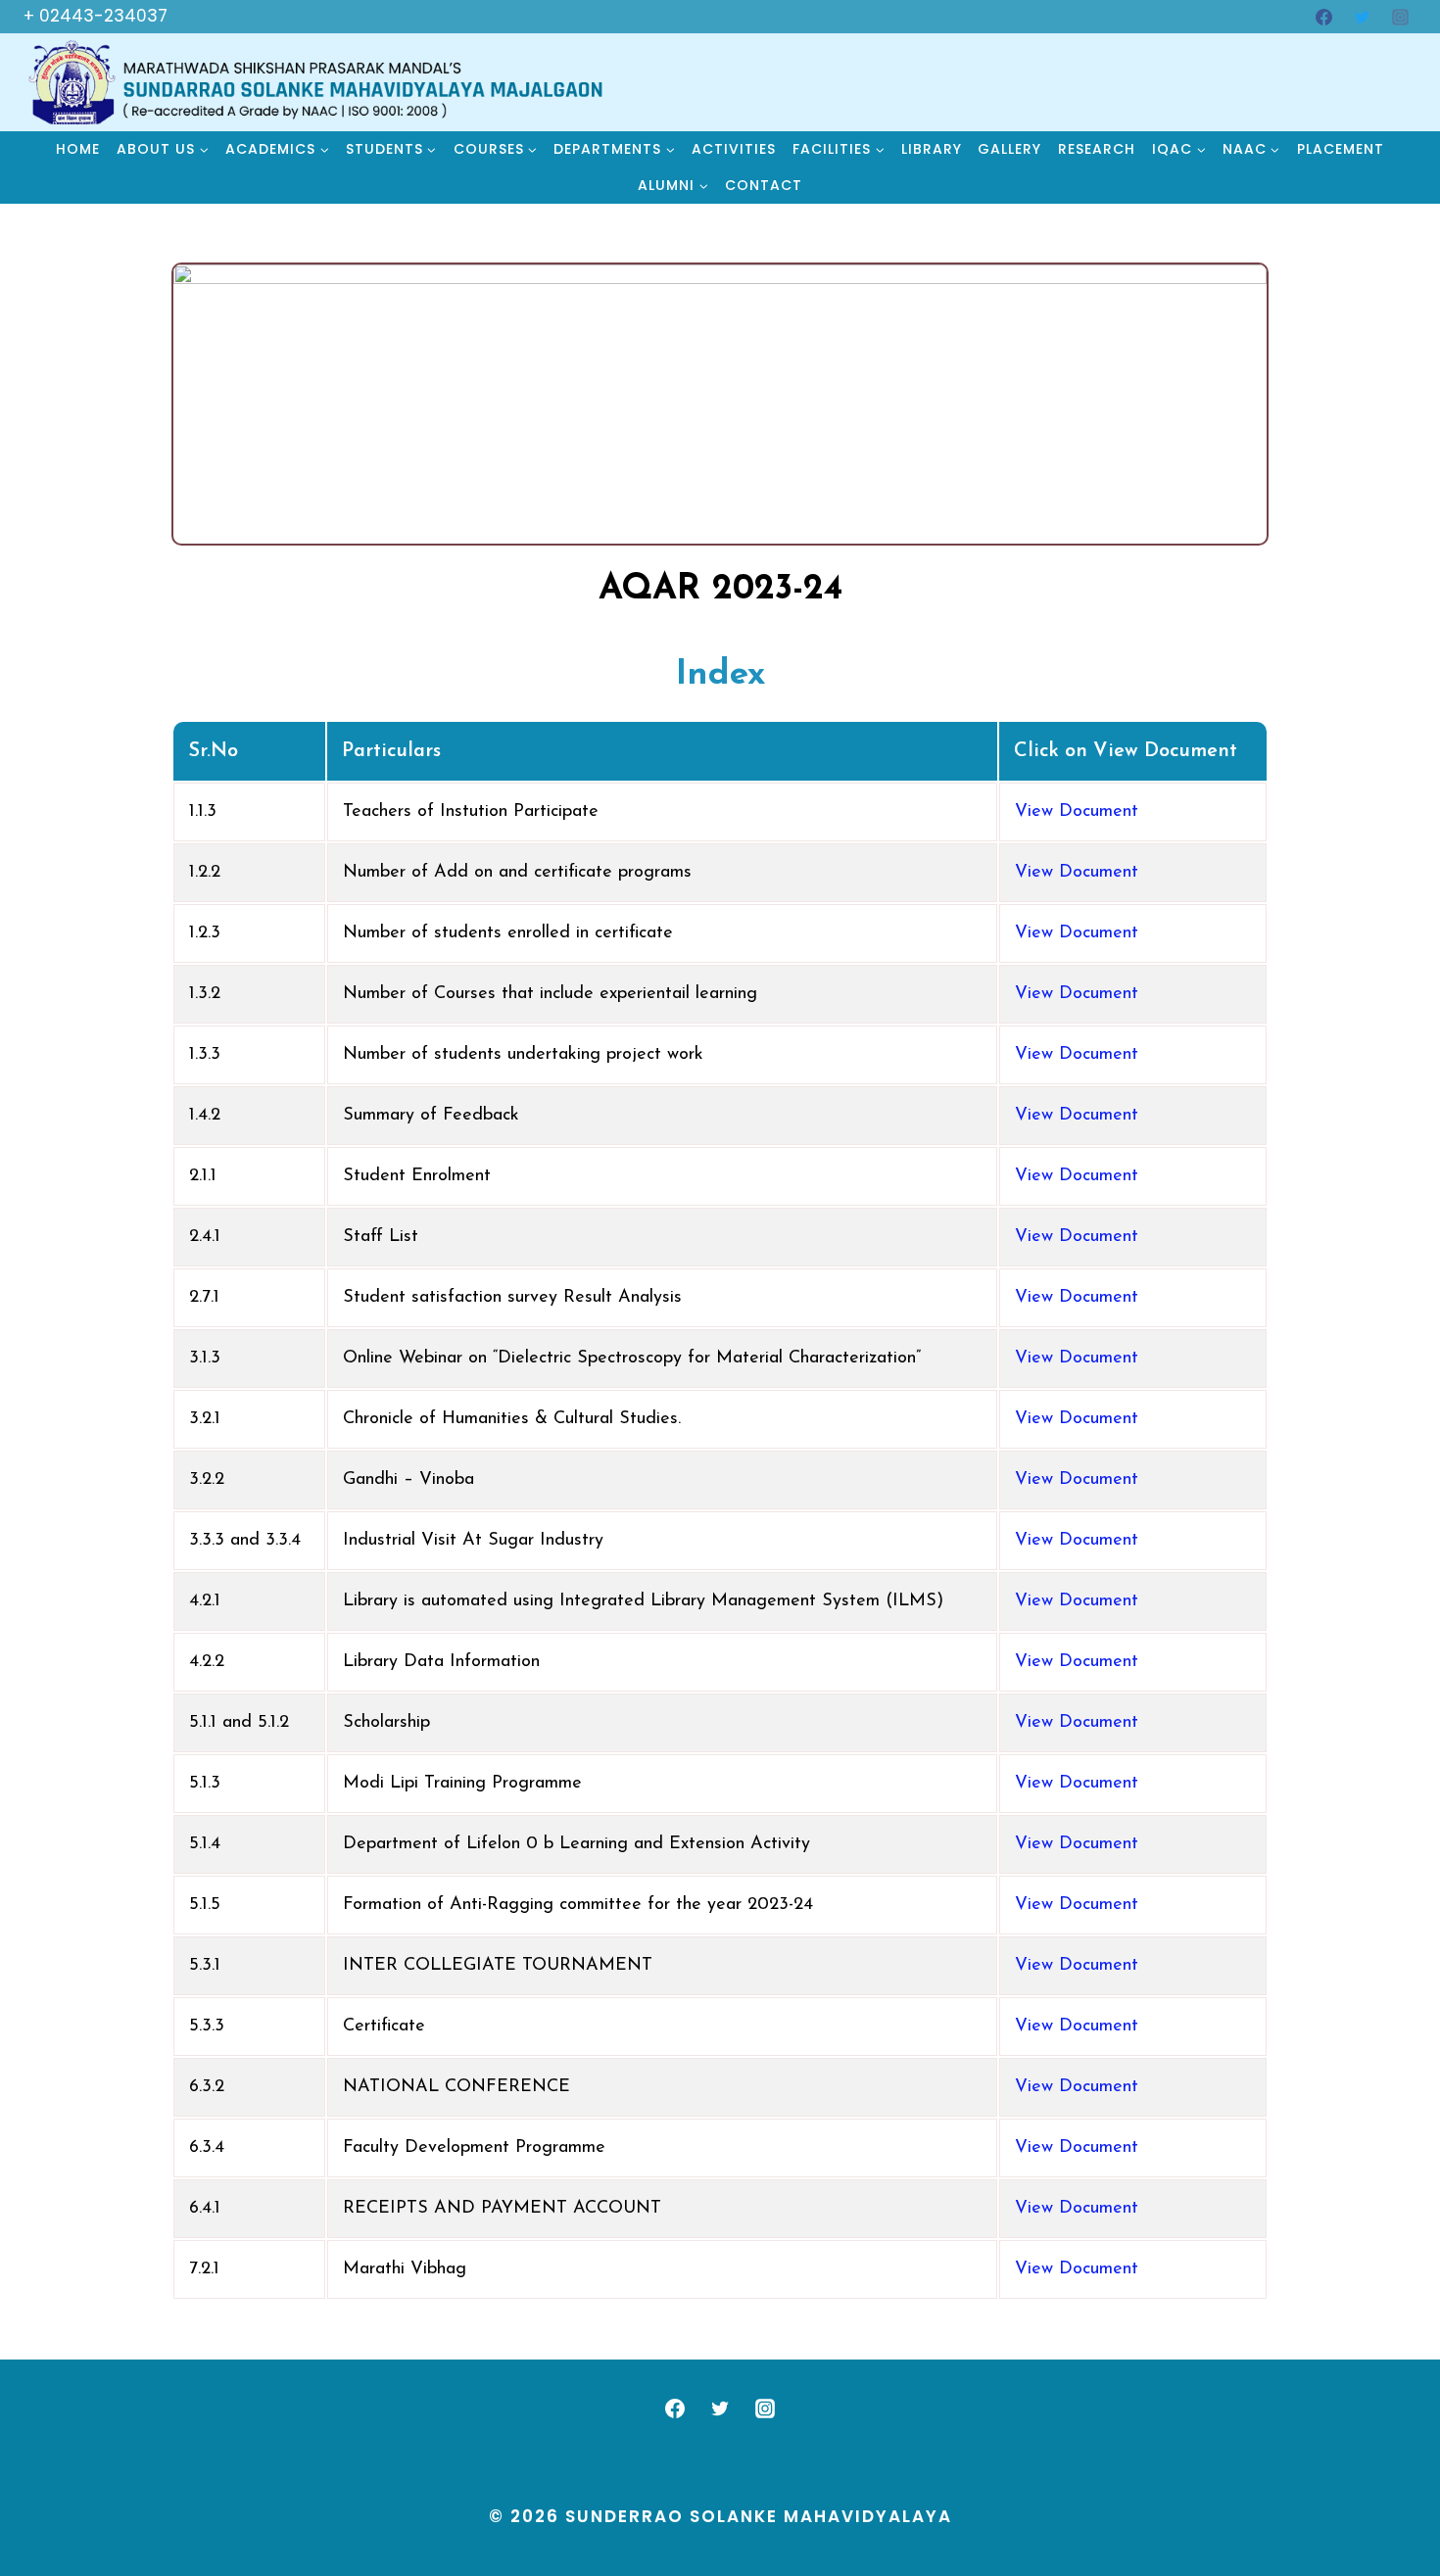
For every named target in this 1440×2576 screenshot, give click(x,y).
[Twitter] (1362, 17)
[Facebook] (1323, 17)
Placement (1341, 149)
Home (78, 149)
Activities (734, 149)
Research (1097, 149)
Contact (764, 185)
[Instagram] (1400, 17)
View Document (1077, 812)
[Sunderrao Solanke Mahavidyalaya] (317, 82)
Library (932, 149)
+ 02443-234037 (96, 16)
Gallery (1009, 149)
